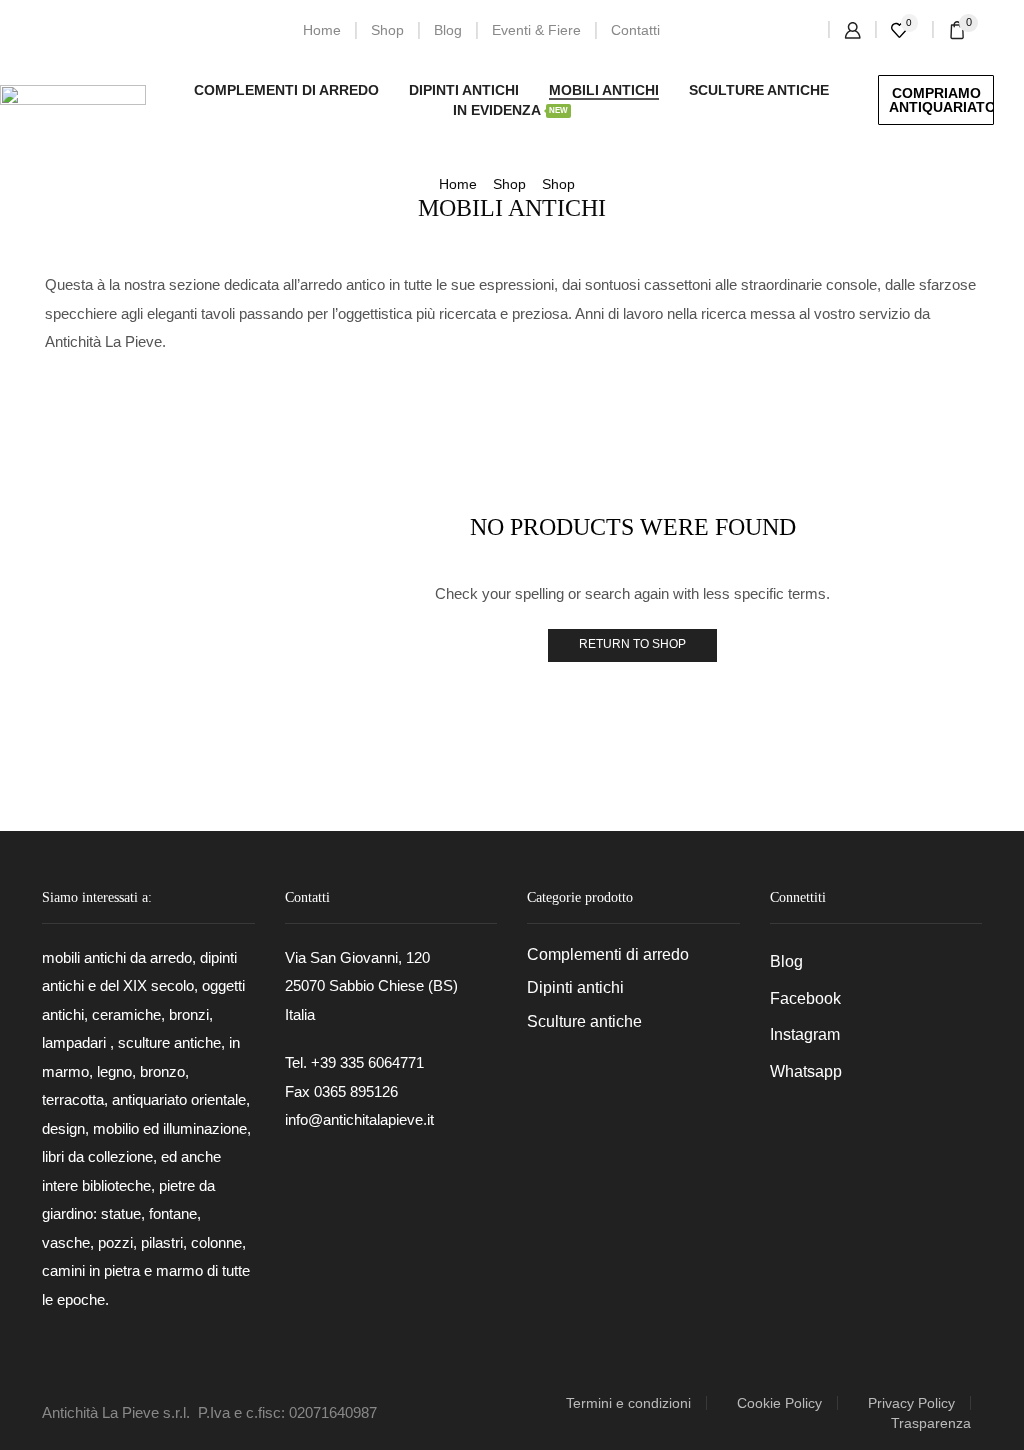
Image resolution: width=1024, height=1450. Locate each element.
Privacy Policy (911, 1403)
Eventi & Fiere (536, 30)
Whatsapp (806, 1071)
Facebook (805, 998)
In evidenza (510, 110)
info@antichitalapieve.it (359, 1119)
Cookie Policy (779, 1403)
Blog (448, 30)
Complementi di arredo (286, 90)
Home (322, 30)
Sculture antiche (759, 90)
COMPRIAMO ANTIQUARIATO (941, 100)
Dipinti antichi (464, 90)
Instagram (805, 1034)
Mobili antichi (604, 90)
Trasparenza (931, 1423)
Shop (387, 30)
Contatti (635, 30)
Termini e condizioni (628, 1403)
